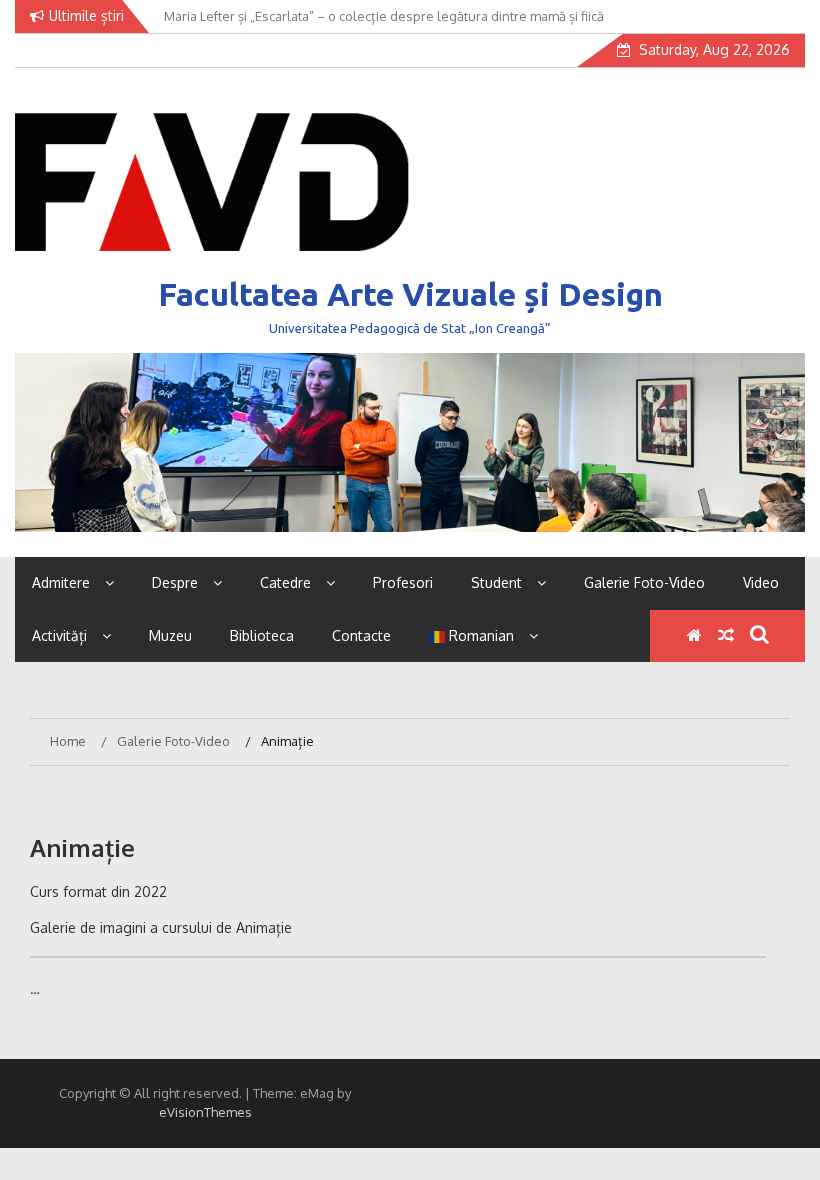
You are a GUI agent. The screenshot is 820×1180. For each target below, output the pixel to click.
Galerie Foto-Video (644, 582)
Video (761, 582)
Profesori (403, 582)
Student (496, 582)
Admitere (61, 582)
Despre (175, 582)
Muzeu (170, 635)
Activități (59, 635)
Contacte (361, 635)
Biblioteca (262, 635)
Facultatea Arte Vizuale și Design (410, 294)
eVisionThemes (205, 1112)
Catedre (285, 582)
